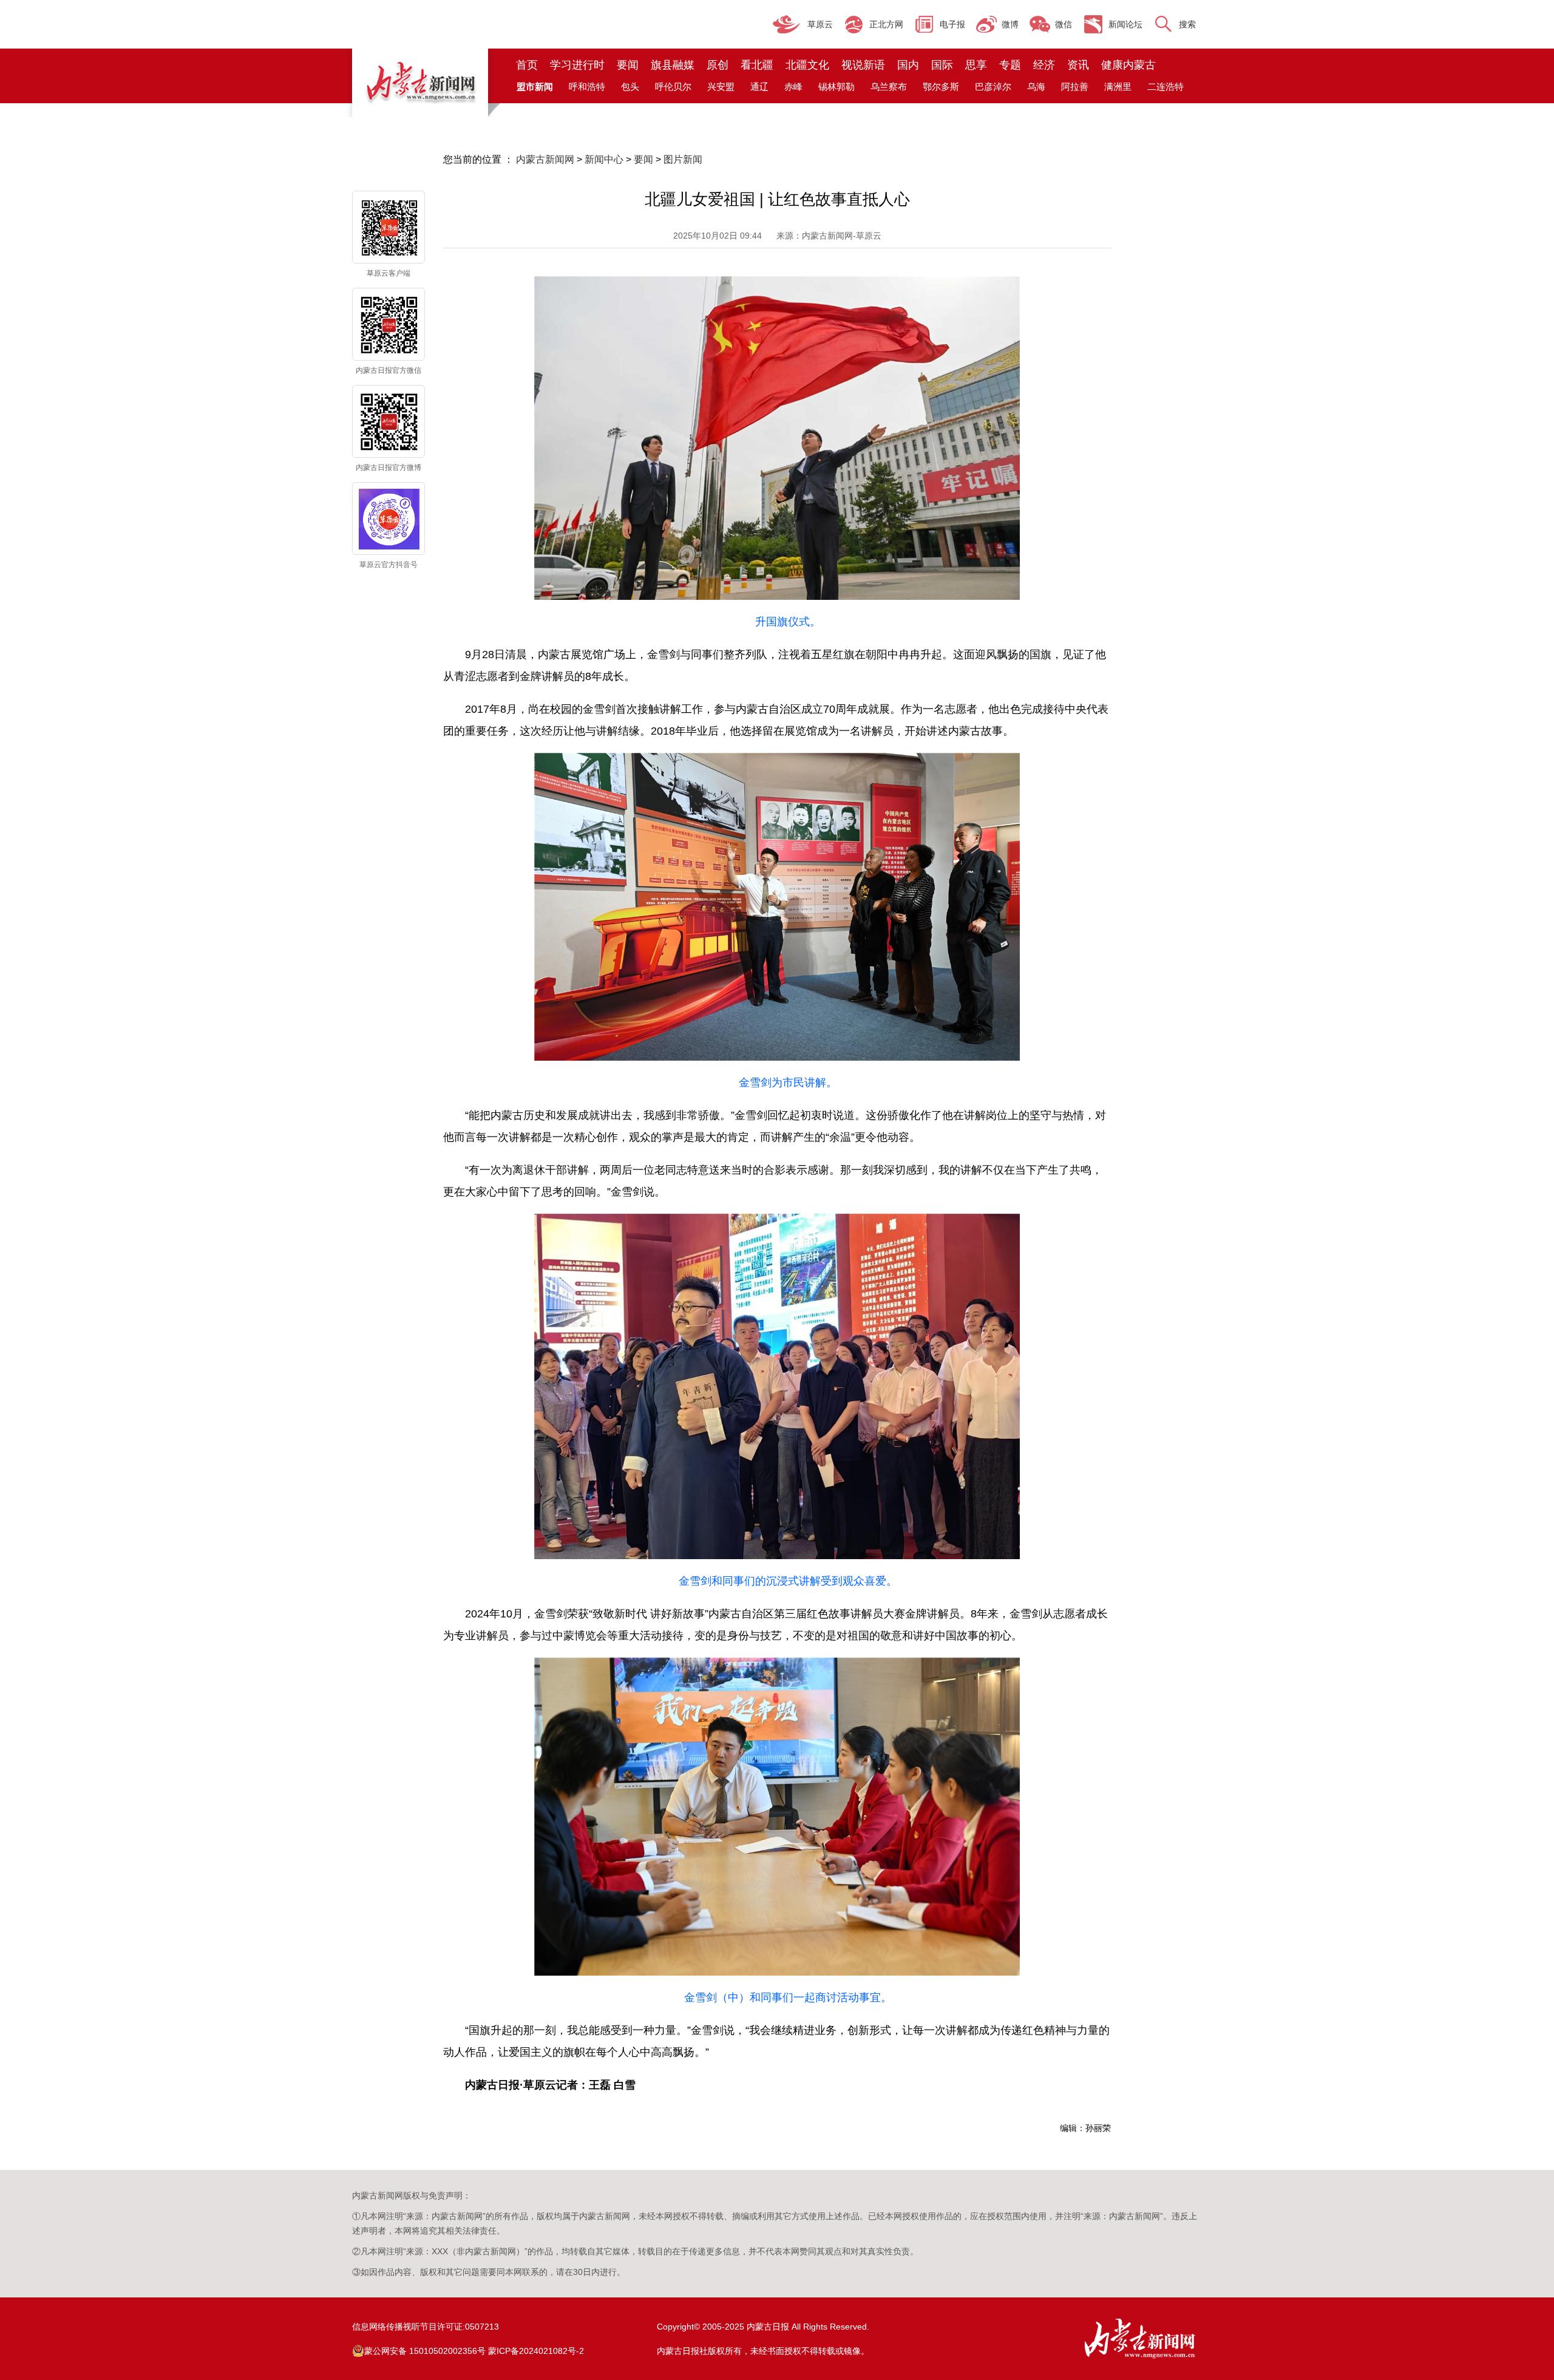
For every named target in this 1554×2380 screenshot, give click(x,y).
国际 (942, 65)
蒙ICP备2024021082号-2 (536, 2351)
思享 (976, 65)
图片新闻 (683, 159)
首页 (527, 65)
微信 (1064, 24)
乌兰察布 (889, 87)
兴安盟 (721, 87)
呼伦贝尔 (673, 87)
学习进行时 (577, 65)
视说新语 (863, 65)
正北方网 (886, 24)
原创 (718, 65)
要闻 (628, 65)
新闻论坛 (1125, 24)
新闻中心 (604, 159)
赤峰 (793, 87)
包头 (630, 87)
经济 (1044, 65)
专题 (1010, 65)
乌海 (1036, 87)
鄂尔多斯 (941, 87)
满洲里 (1118, 87)
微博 (1010, 24)
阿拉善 (1075, 87)
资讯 (1078, 65)
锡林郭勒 (836, 87)
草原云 (820, 24)
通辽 (759, 87)
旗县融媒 (673, 65)
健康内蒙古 (1128, 65)
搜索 (1187, 24)
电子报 (952, 24)
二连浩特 (1165, 87)
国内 (908, 65)
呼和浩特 (587, 87)
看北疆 (757, 65)
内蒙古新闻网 (545, 159)
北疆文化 (807, 65)
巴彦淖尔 (993, 87)
